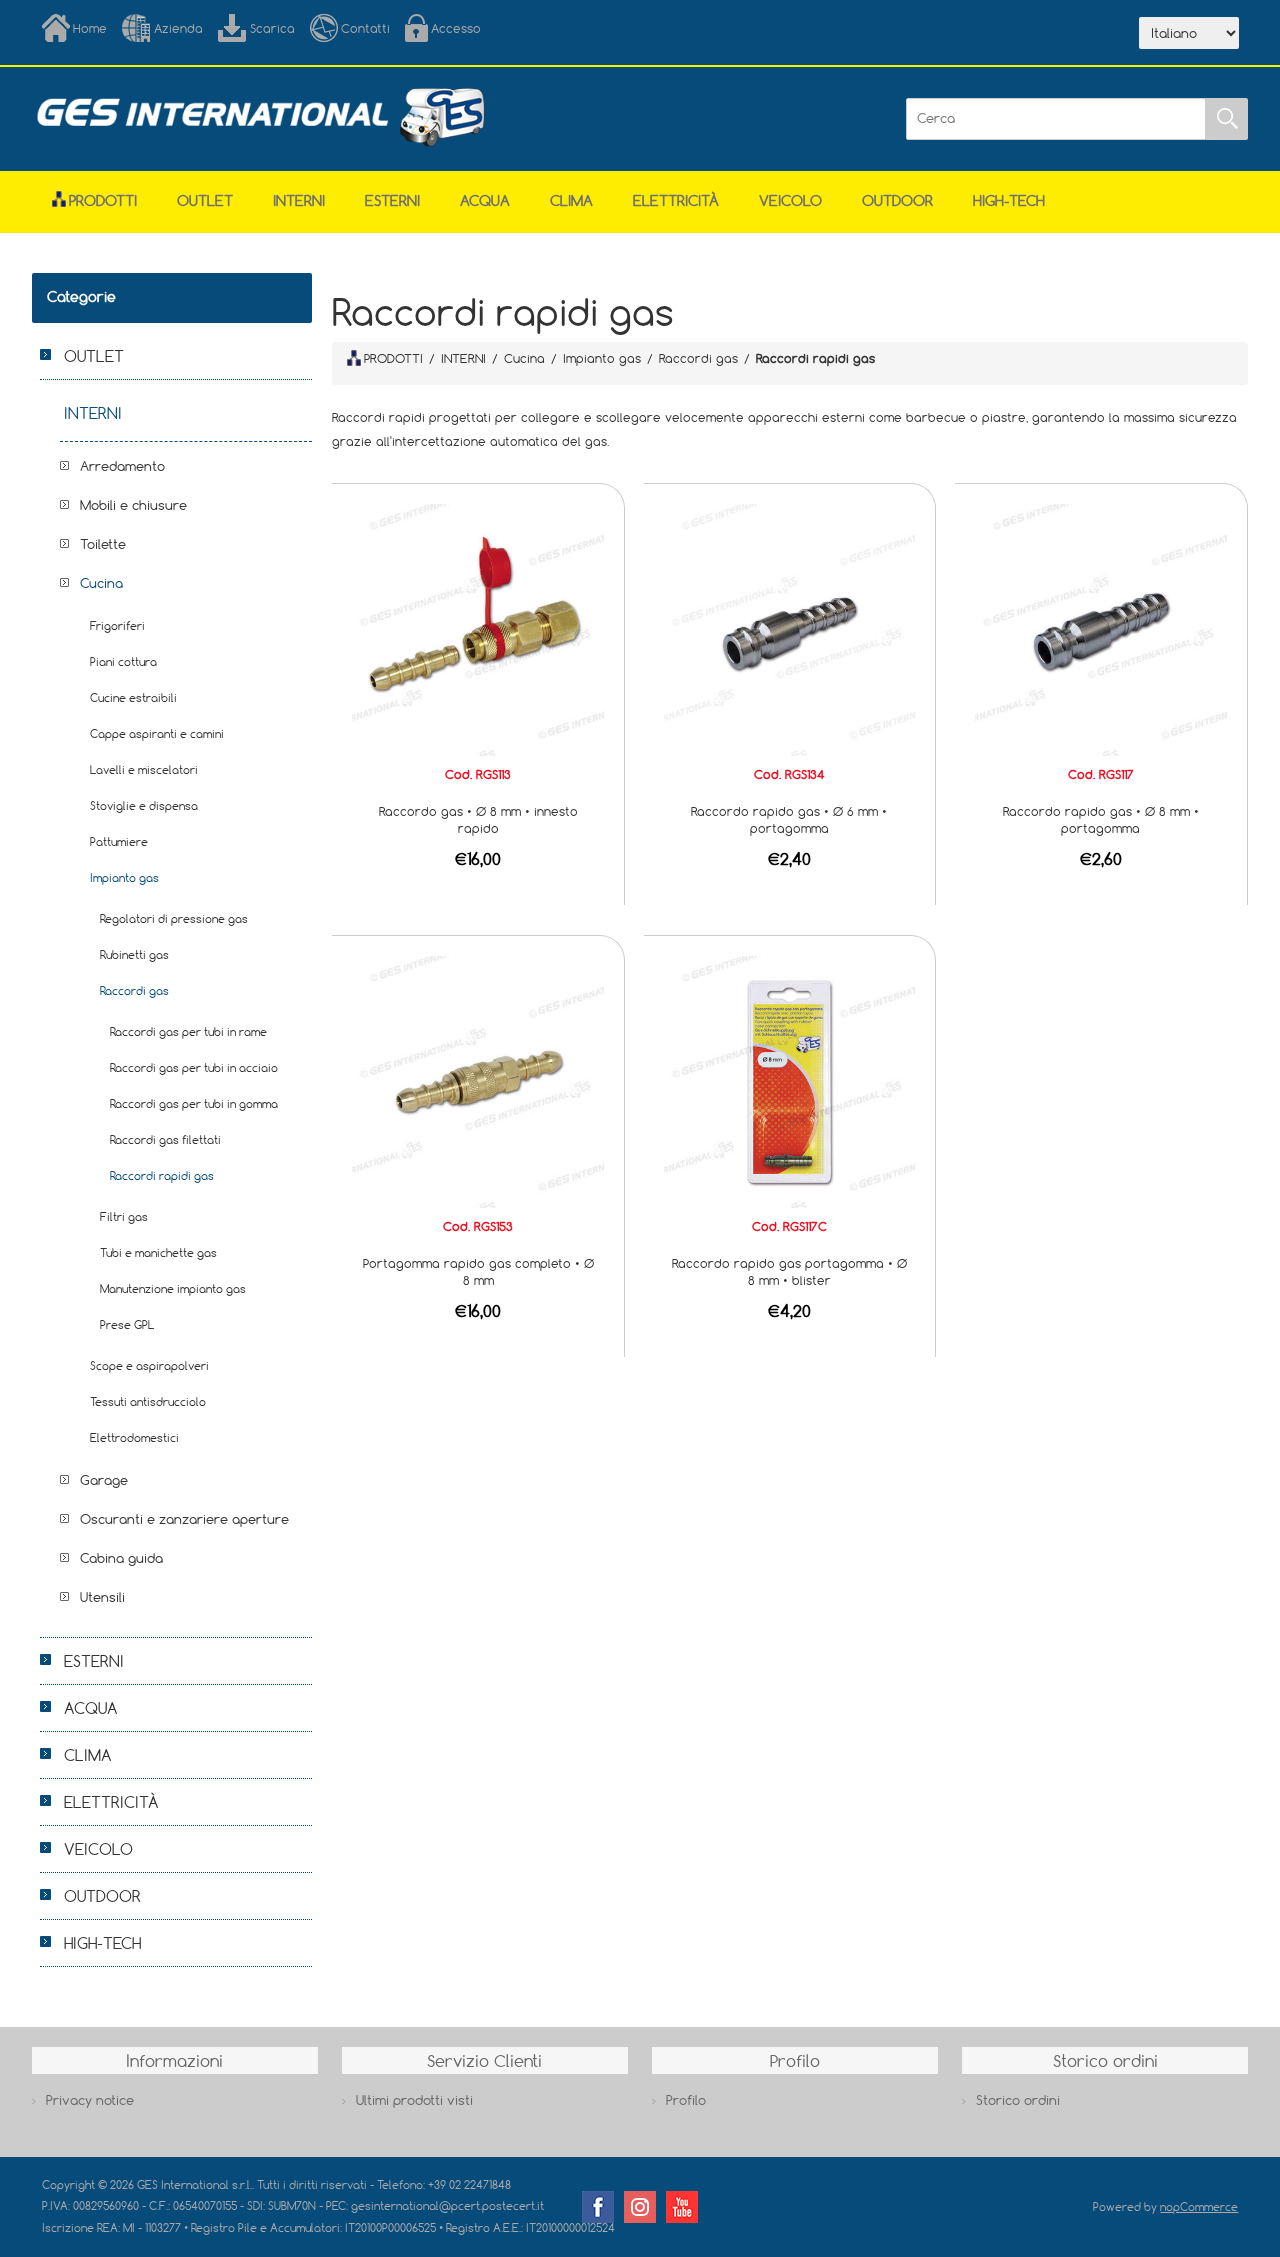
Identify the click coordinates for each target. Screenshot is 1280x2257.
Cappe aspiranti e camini (157, 733)
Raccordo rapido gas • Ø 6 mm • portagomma (789, 819)
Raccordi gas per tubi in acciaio (194, 1067)
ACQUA (485, 200)
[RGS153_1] (478, 1080)
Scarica (272, 28)
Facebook (598, 2207)
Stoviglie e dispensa (144, 805)
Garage (104, 1480)
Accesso (456, 28)
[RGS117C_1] (790, 1080)
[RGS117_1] (1101, 628)
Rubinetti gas (134, 954)
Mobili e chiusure (133, 505)
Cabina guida (121, 1558)
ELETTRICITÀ (676, 200)
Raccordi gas (134, 990)
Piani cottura (123, 661)
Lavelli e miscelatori (144, 769)
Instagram (640, 2207)
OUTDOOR (897, 200)
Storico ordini (1018, 2100)
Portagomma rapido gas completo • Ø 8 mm (478, 1271)
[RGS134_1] (790, 628)
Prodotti (103, 200)
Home (90, 28)
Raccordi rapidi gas (162, 1175)
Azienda (178, 28)
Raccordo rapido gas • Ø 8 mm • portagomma (1101, 819)
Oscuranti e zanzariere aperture (184, 1519)
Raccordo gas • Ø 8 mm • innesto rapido (478, 819)
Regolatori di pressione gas (174, 918)
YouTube (682, 2207)
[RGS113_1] (478, 628)
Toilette (103, 544)
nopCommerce (1199, 2206)
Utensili (102, 1597)
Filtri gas (124, 1216)
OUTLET (205, 200)
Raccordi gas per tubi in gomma (194, 1103)
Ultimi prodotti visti (414, 2100)
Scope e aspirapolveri (149, 1365)
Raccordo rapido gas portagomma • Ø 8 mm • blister (789, 1271)
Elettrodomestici (134, 1437)
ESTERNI (392, 200)
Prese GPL (127, 1324)
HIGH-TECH (1009, 200)
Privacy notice (90, 2100)
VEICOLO (790, 200)
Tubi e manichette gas (158, 1252)
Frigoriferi (117, 625)
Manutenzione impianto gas (173, 1288)
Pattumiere (119, 841)
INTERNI (299, 200)
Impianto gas (124, 877)
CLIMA (571, 200)
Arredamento (122, 466)
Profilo (686, 2100)
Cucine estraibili (133, 697)
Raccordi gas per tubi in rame (188, 1031)
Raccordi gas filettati (165, 1139)
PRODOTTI (393, 358)
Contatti (365, 28)
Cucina (101, 583)
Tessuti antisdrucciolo (148, 1401)
